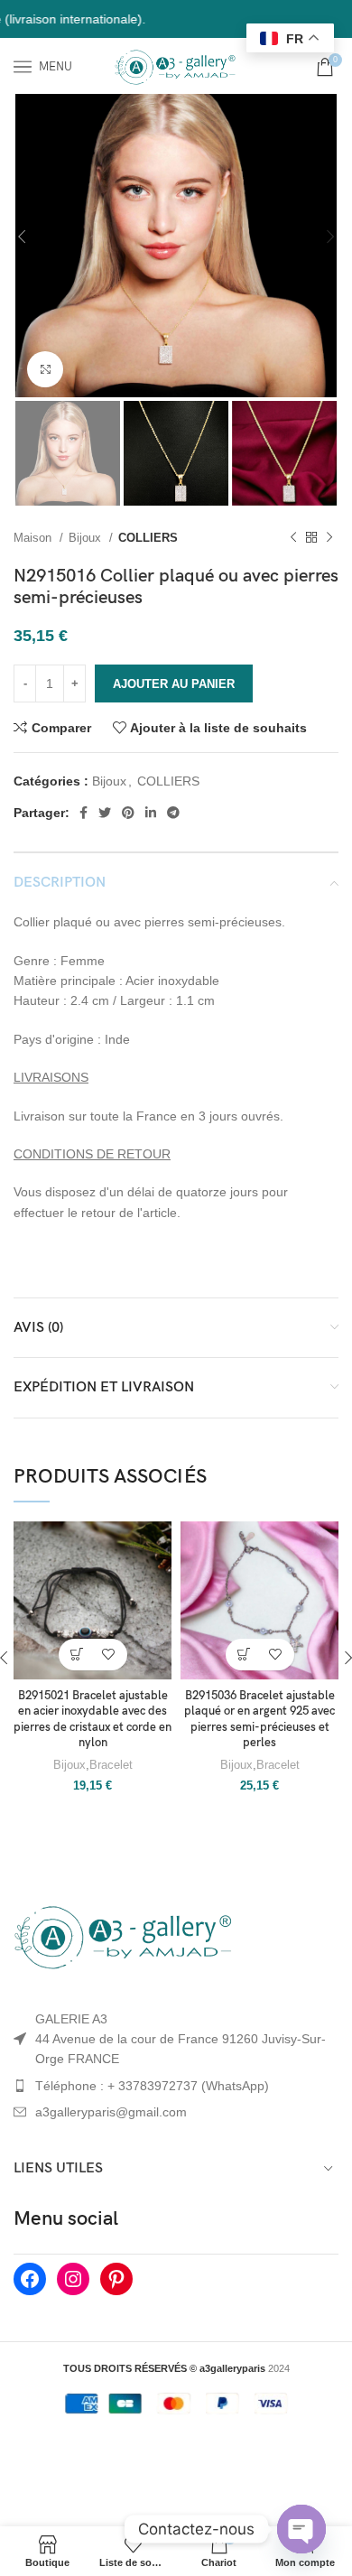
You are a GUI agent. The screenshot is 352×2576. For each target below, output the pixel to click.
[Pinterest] (116, 2279)
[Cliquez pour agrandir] (45, 369)
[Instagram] (73, 2279)
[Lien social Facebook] (83, 813)
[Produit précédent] (293, 537)
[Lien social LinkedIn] (151, 813)
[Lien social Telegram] (173, 813)
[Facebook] (30, 2279)
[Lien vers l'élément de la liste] (176, 2086)
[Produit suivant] (329, 537)
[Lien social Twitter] (105, 813)
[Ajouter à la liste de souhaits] (109, 1655)
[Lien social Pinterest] (128, 813)
